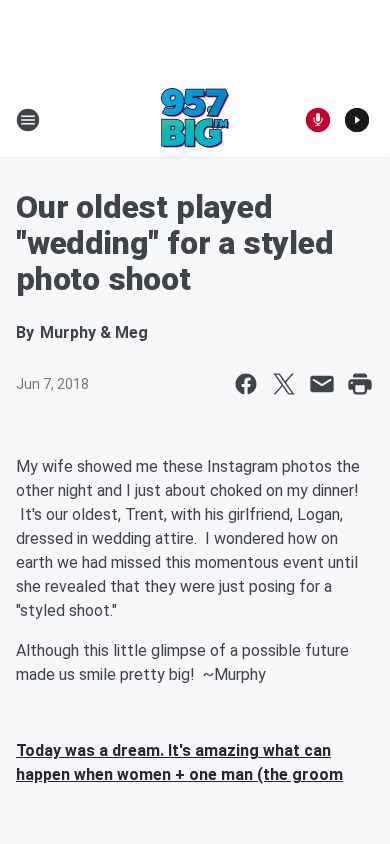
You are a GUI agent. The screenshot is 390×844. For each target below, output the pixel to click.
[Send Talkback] (318, 120)
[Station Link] (195, 120)
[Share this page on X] (284, 384)
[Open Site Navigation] (28, 120)
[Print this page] (360, 384)
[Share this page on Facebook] (246, 384)
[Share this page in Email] (322, 384)
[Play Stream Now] (357, 120)
